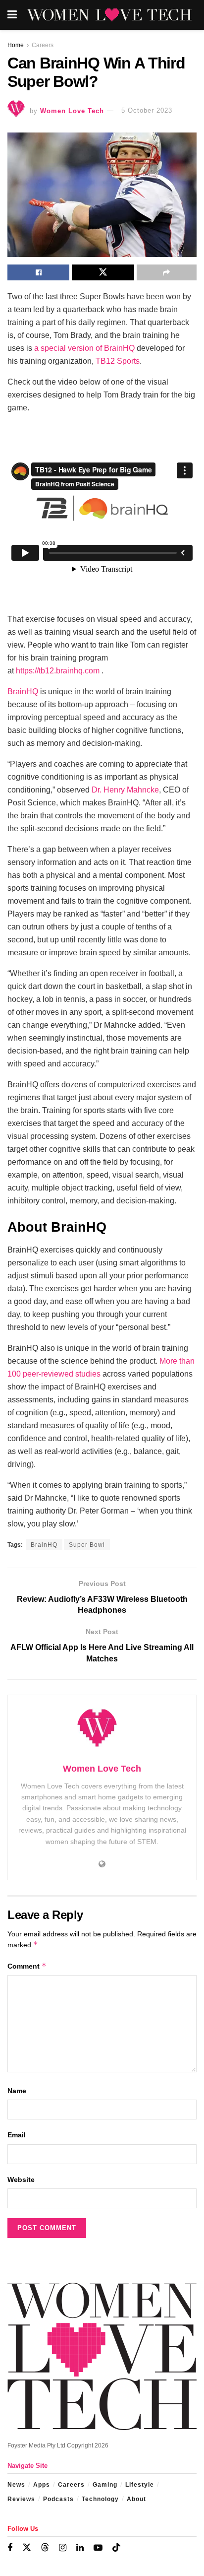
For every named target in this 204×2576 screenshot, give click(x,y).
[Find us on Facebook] (10, 2548)
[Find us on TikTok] (116, 2548)
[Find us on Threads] (45, 2548)
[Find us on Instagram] (63, 2548)
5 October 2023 (147, 110)
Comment (27, 1966)
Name (17, 2091)
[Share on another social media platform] (167, 272)
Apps (42, 2485)
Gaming (105, 2485)
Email (17, 2135)
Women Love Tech (72, 110)
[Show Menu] (12, 15)
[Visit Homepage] (109, 15)
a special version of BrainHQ (84, 348)
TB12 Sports (118, 361)
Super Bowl (87, 1545)
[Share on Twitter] (103, 272)
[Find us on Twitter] (27, 2548)
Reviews (21, 2499)
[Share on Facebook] (38, 272)
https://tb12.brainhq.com (58, 671)
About (136, 2499)
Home (16, 45)
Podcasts (58, 2499)
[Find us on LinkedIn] (80, 2548)
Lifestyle (140, 2485)
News (16, 2485)
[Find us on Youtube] (98, 2548)
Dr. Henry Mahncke (125, 790)
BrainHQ (23, 692)
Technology (100, 2499)
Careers (43, 45)
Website (21, 2180)
